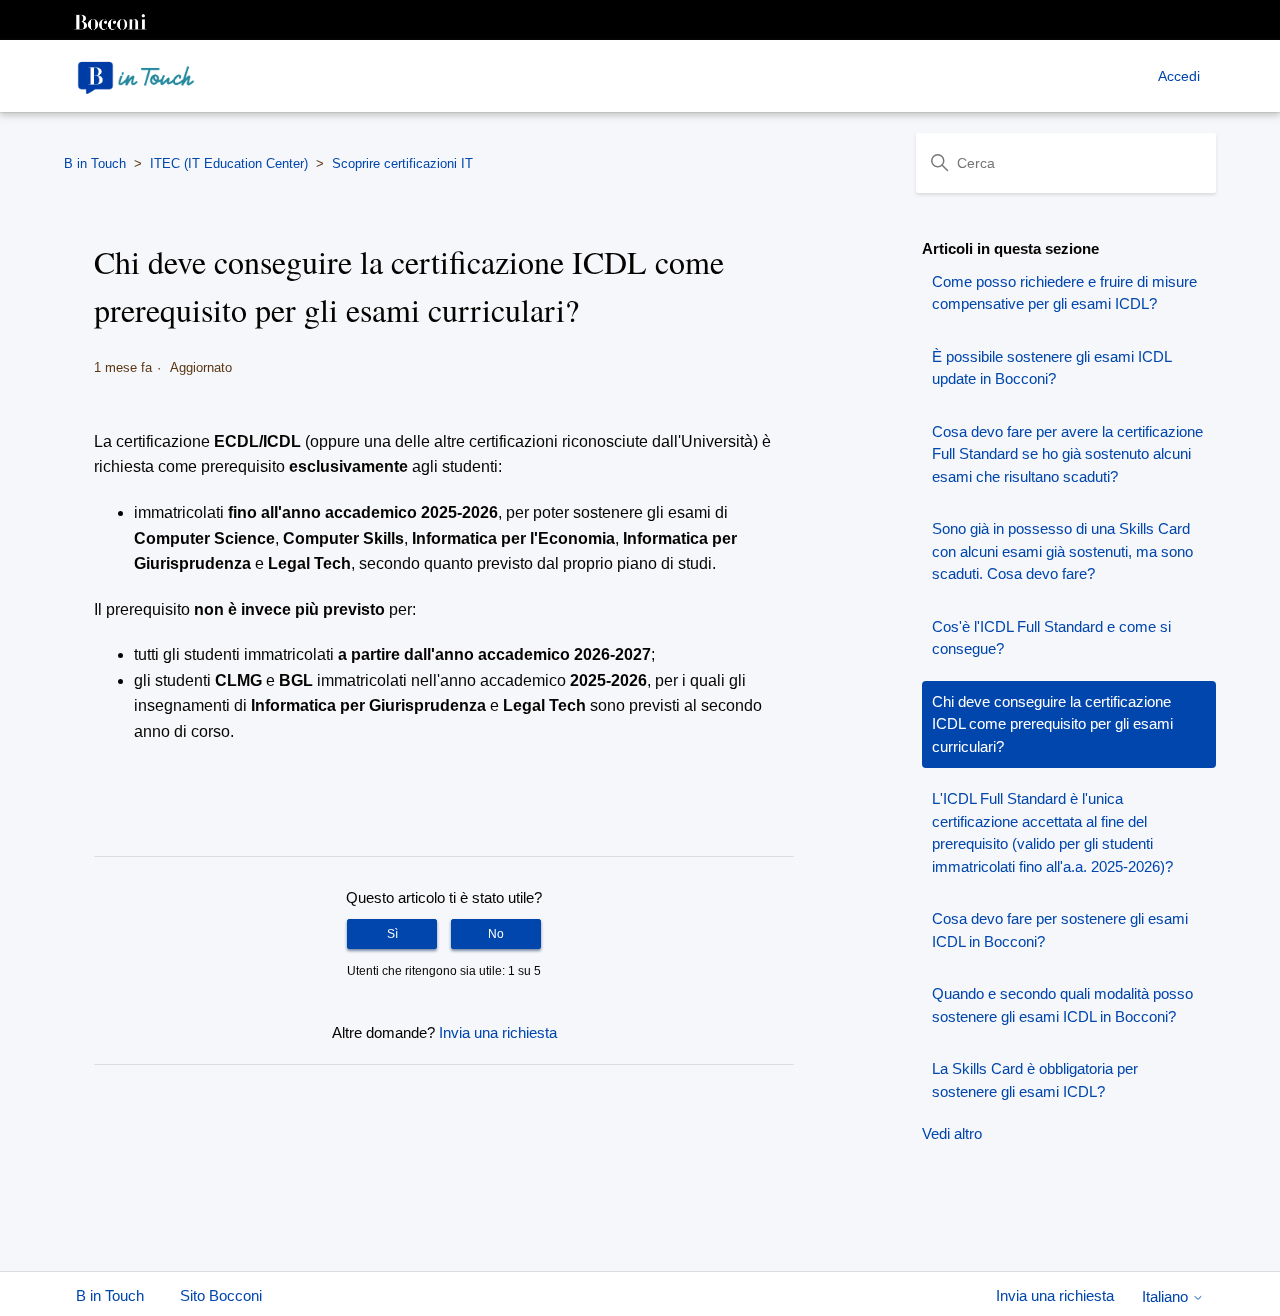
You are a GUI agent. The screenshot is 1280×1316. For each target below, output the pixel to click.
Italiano (1167, 1296)
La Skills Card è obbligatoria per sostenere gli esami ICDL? (1035, 1080)
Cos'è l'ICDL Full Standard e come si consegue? (1051, 638)
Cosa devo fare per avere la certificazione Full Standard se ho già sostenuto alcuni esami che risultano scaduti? (1067, 454)
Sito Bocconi (221, 1295)
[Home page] (136, 76)
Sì (392, 934)
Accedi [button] (1179, 76)
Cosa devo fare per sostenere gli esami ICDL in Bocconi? (1060, 930)
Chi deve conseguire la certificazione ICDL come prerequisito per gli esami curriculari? (1052, 724)
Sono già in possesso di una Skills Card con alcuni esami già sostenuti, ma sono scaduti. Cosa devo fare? (1062, 551)
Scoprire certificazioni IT (402, 163)
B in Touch (95, 163)
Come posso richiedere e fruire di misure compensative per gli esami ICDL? (1064, 293)
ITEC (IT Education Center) (229, 163)
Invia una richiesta (498, 1032)
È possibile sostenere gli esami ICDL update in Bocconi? (1051, 368)
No (496, 934)
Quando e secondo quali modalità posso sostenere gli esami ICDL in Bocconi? (1062, 1005)
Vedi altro (952, 1133)
